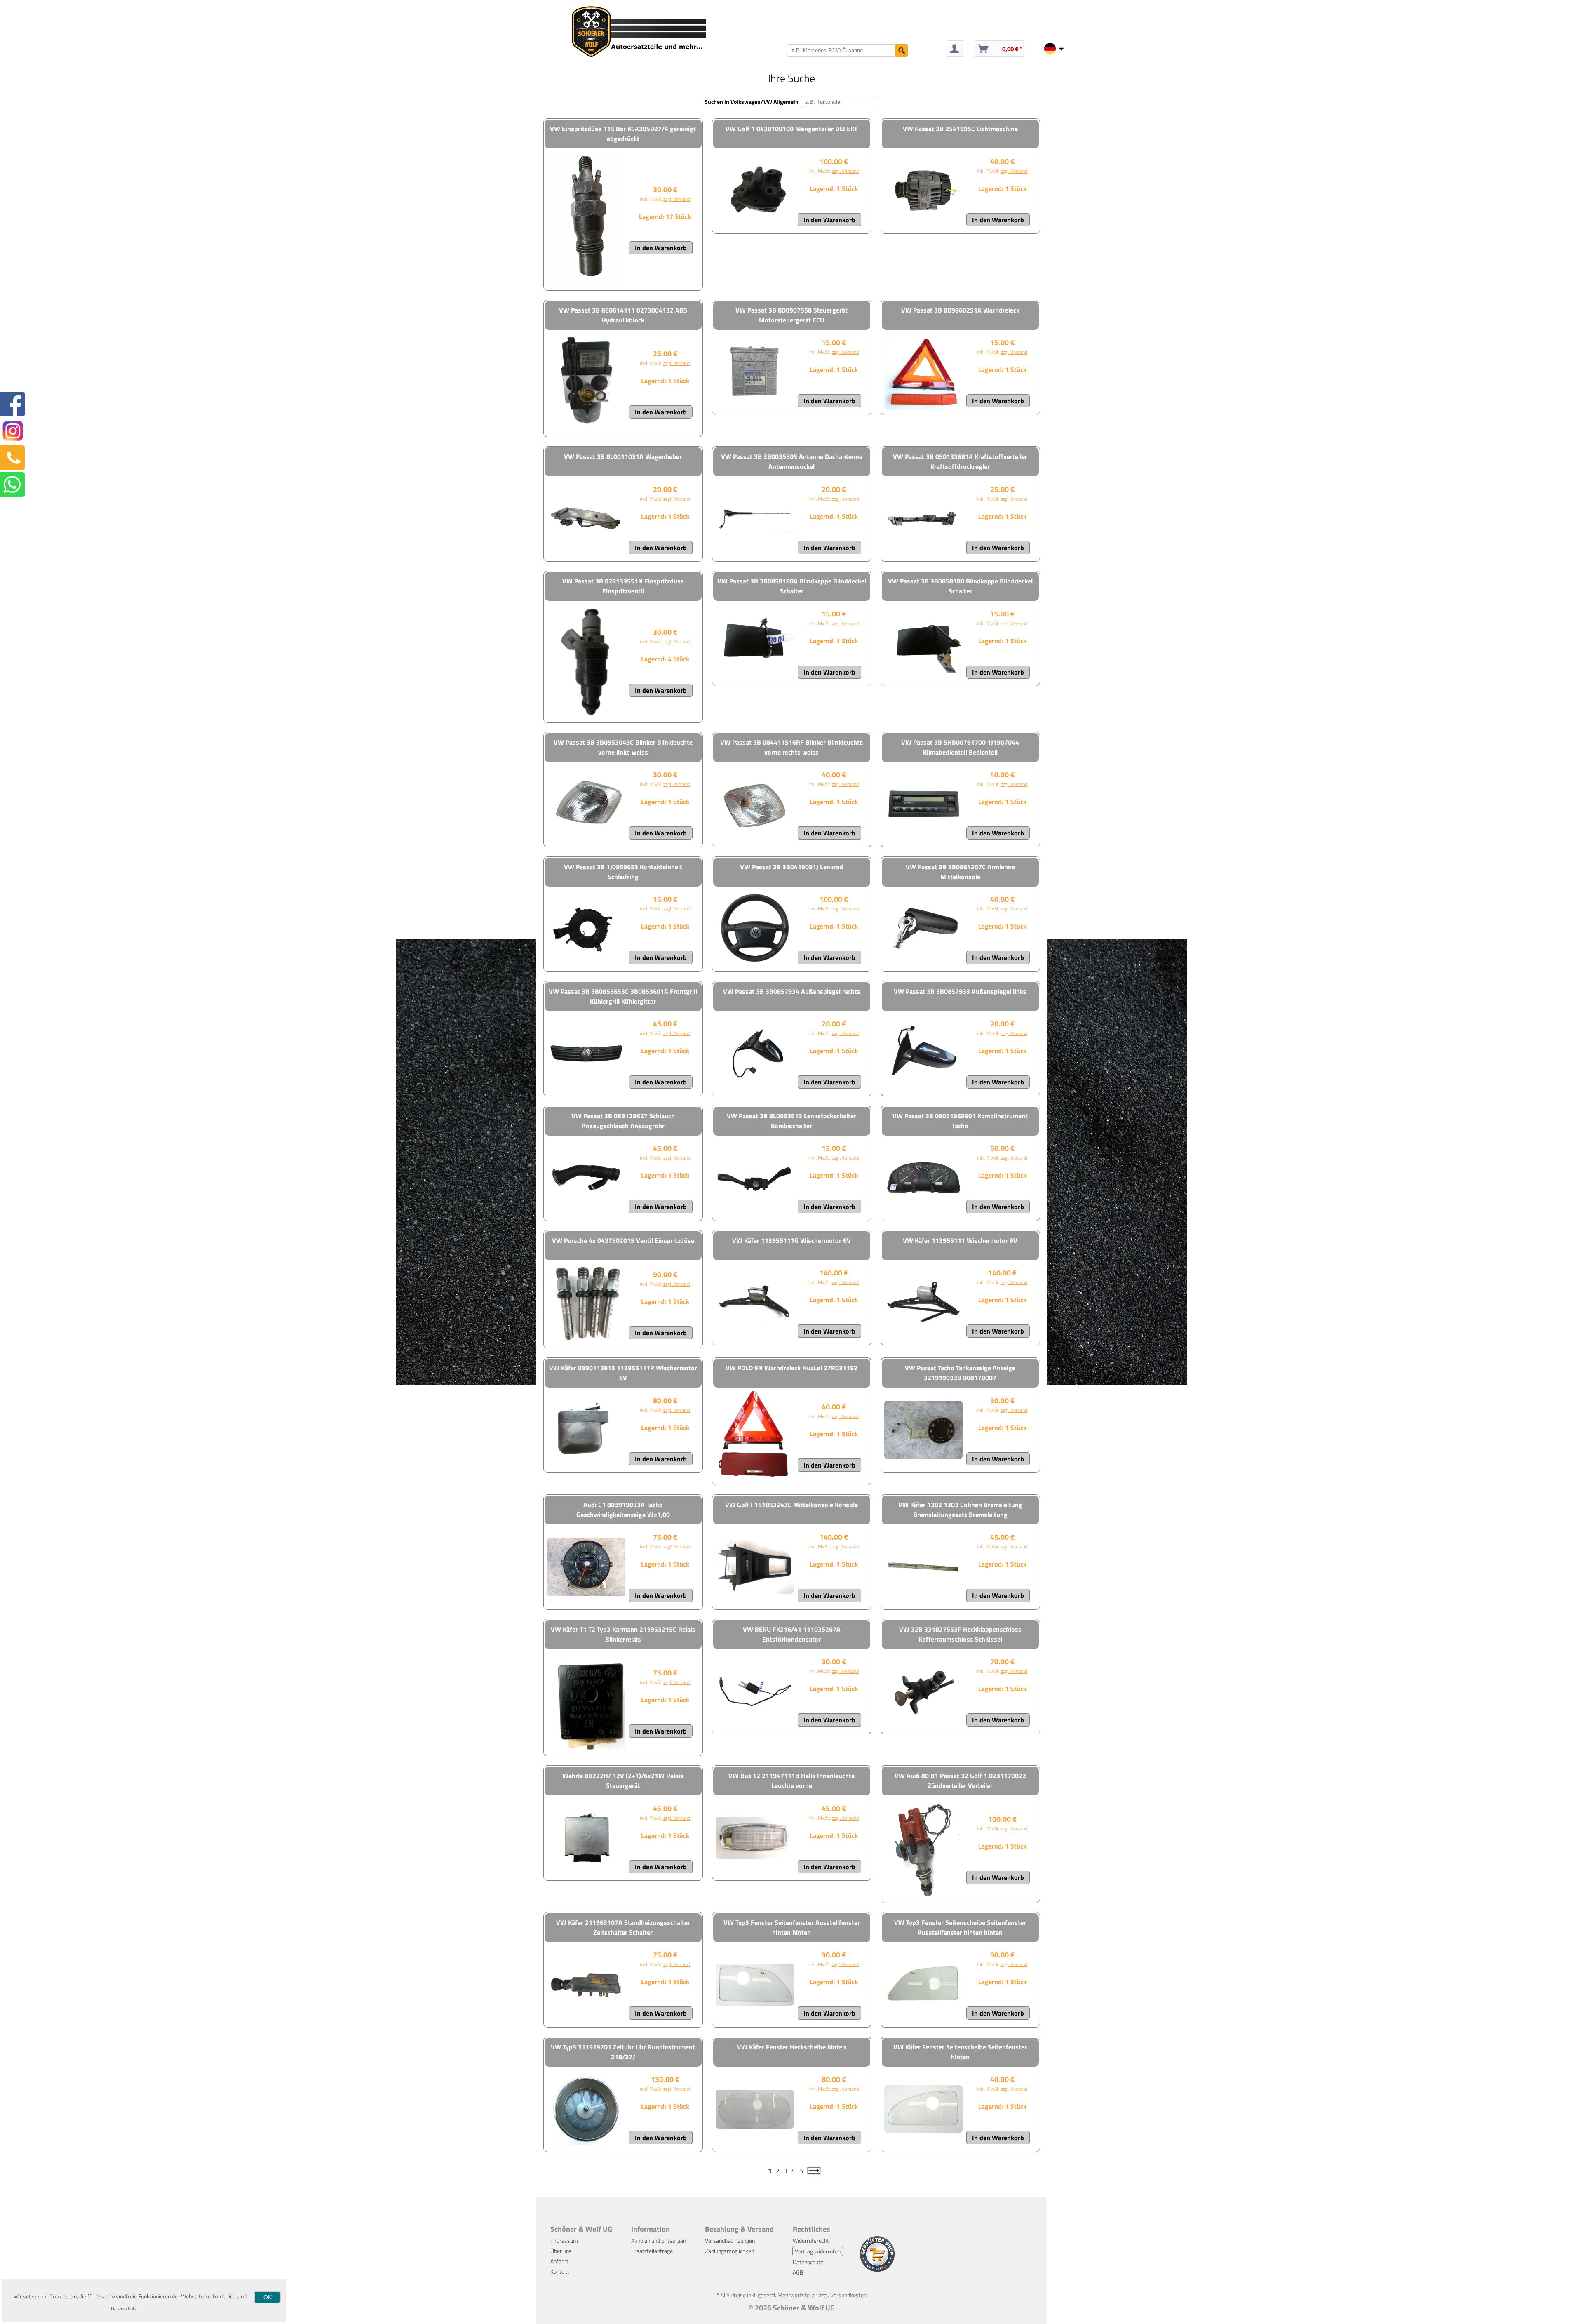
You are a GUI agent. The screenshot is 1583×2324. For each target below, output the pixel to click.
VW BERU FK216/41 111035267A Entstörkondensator (792, 1634)
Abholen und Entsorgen (659, 2240)
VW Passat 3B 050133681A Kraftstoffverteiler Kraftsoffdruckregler (960, 461)
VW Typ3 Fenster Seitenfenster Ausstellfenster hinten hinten (792, 1927)
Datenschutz (808, 2262)
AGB (798, 2272)
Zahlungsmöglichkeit (730, 2251)
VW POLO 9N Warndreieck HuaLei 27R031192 (791, 1368)
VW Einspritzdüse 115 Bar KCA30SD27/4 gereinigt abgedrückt (623, 134)
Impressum (564, 2240)
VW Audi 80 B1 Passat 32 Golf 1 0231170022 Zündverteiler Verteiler (960, 1781)
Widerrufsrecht (811, 2240)
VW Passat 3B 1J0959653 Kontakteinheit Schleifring (623, 872)
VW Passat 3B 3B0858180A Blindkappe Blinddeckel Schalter (792, 586)
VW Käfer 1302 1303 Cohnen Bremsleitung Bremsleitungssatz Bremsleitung (960, 1510)
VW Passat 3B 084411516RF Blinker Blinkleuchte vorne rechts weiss (791, 747)
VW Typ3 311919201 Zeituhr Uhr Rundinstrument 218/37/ (623, 2052)
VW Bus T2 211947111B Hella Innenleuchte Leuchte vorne (791, 1781)
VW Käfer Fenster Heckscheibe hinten (791, 2047)
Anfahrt (559, 2261)
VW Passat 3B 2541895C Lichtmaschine (960, 129)
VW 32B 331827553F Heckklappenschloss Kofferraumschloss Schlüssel (960, 1634)
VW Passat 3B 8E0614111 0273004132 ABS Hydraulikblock (623, 315)
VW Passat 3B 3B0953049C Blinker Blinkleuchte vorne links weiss (623, 747)
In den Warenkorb (661, 248)
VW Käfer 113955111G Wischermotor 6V (791, 1240)
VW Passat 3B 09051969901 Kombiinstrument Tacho (960, 1121)
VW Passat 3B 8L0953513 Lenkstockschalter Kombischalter (791, 1121)
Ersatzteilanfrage (652, 2251)
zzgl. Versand (677, 199)
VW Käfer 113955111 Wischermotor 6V (960, 1240)
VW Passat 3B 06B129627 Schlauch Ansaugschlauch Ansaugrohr (623, 1121)
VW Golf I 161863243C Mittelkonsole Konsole (791, 1505)
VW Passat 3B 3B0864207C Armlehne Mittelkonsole (960, 872)
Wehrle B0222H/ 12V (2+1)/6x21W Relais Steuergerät (623, 1781)
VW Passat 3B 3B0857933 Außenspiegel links (960, 991)
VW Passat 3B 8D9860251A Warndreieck (960, 310)
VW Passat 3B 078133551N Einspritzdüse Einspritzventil (623, 586)
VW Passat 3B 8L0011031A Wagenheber (623, 456)
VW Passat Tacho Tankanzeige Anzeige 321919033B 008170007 (960, 1373)
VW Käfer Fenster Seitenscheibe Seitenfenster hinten (960, 2052)
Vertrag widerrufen (818, 2251)
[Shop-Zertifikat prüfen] (877, 2269)
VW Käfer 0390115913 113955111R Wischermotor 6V (623, 1373)
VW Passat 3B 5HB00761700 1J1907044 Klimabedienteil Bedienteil (960, 747)
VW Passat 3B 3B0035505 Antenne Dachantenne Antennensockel (792, 461)
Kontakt (560, 2271)
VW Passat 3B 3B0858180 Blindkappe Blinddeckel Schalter (960, 586)
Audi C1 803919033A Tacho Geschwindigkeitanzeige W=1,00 (623, 1510)
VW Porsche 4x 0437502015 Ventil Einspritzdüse (623, 1240)
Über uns (561, 2251)
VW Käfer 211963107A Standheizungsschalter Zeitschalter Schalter (623, 1927)
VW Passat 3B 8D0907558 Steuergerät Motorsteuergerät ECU (791, 315)
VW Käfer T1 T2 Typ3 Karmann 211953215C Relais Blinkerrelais (623, 1634)
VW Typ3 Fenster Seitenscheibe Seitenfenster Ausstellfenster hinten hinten (960, 1927)
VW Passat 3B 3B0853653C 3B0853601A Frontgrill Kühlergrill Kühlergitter (623, 996)
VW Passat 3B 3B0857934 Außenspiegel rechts (792, 991)
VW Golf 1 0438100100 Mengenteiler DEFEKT (791, 129)
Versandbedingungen (730, 2240)
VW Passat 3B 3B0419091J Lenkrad (791, 867)
